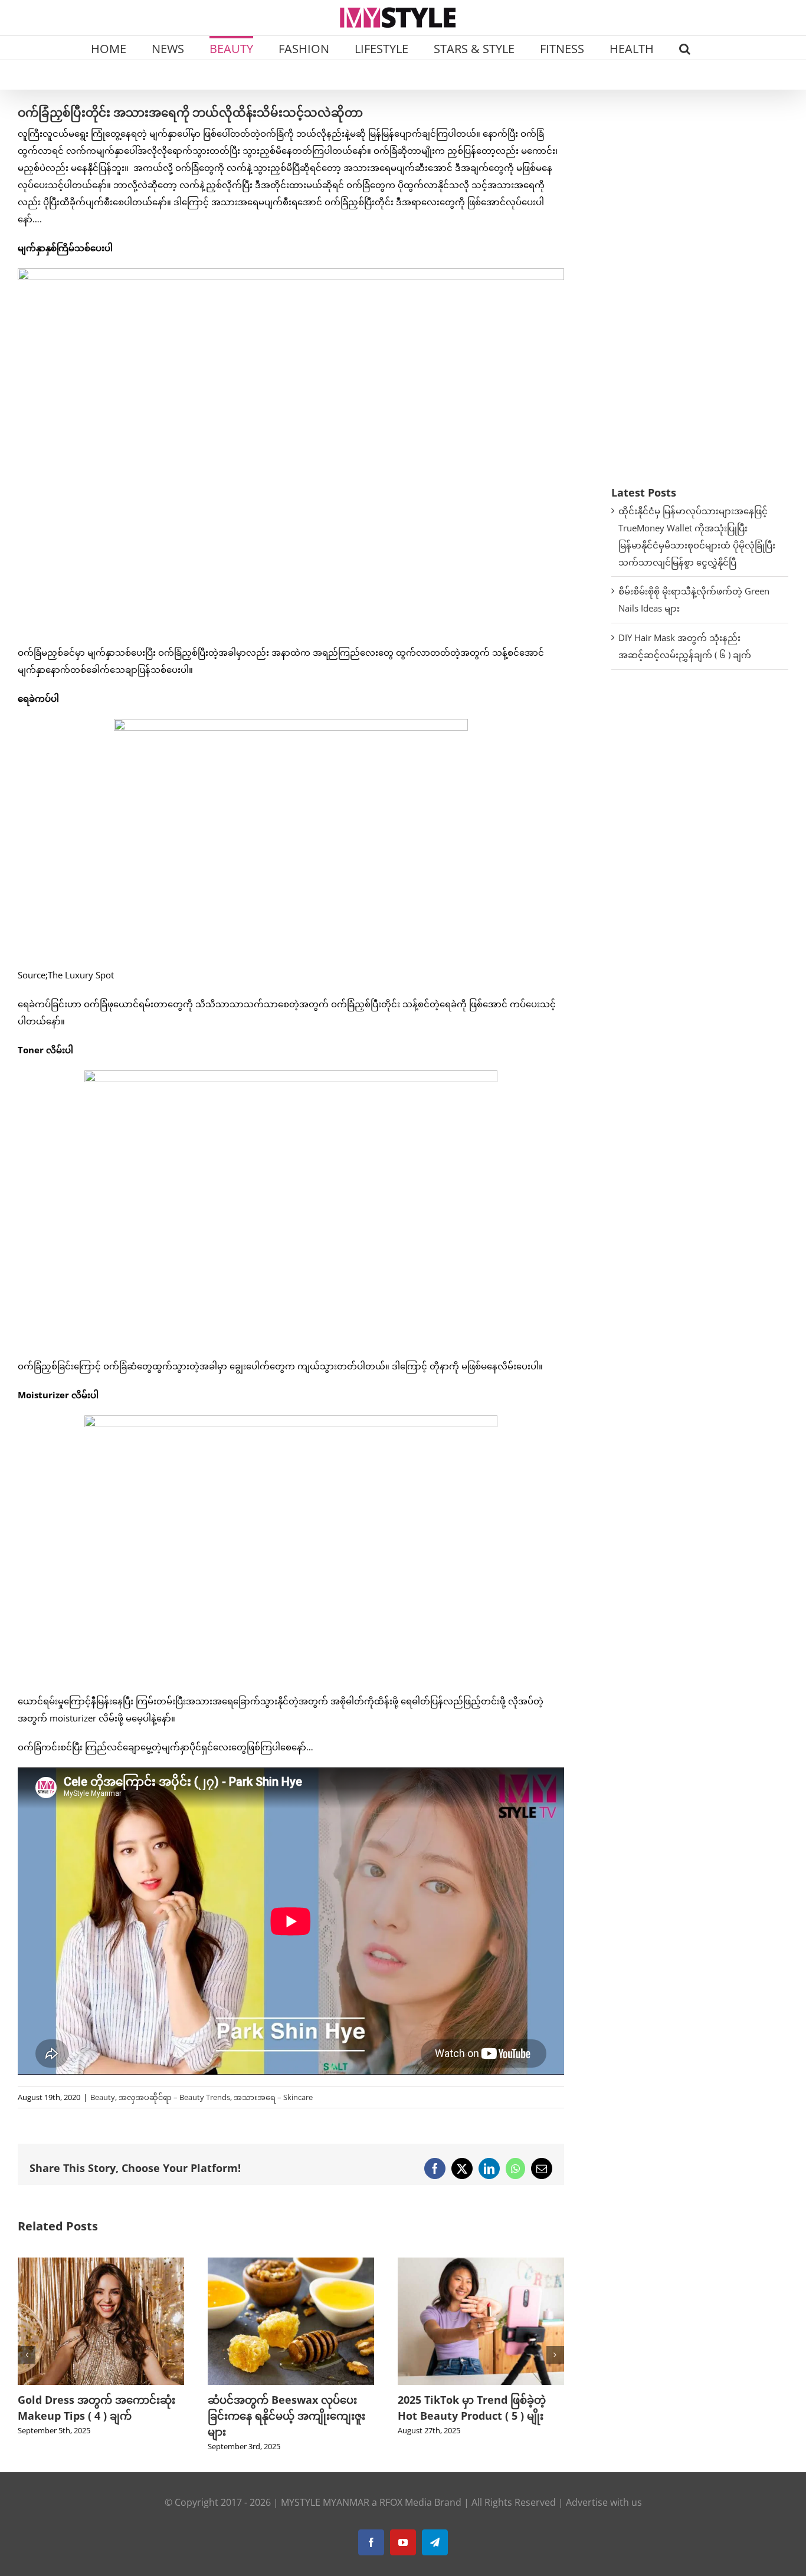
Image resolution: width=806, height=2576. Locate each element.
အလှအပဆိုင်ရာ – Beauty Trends (174, 2097)
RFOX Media (406, 2502)
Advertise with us (604, 2502)
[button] (685, 48)
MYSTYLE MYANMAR (325, 2502)
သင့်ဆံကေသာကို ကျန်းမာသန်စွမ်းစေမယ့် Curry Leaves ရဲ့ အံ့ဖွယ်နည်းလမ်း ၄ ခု (480, 2416)
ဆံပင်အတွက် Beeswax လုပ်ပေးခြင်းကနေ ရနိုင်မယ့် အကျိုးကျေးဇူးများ (96, 2416)
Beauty (103, 2097)
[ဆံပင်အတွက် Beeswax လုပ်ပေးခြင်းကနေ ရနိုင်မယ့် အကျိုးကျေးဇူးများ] (101, 2263)
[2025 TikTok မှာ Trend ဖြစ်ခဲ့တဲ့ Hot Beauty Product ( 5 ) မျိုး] (291, 2263)
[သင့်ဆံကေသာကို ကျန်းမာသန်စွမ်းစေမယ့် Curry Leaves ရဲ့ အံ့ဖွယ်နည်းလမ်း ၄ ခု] (481, 2263)
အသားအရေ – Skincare (273, 2097)
